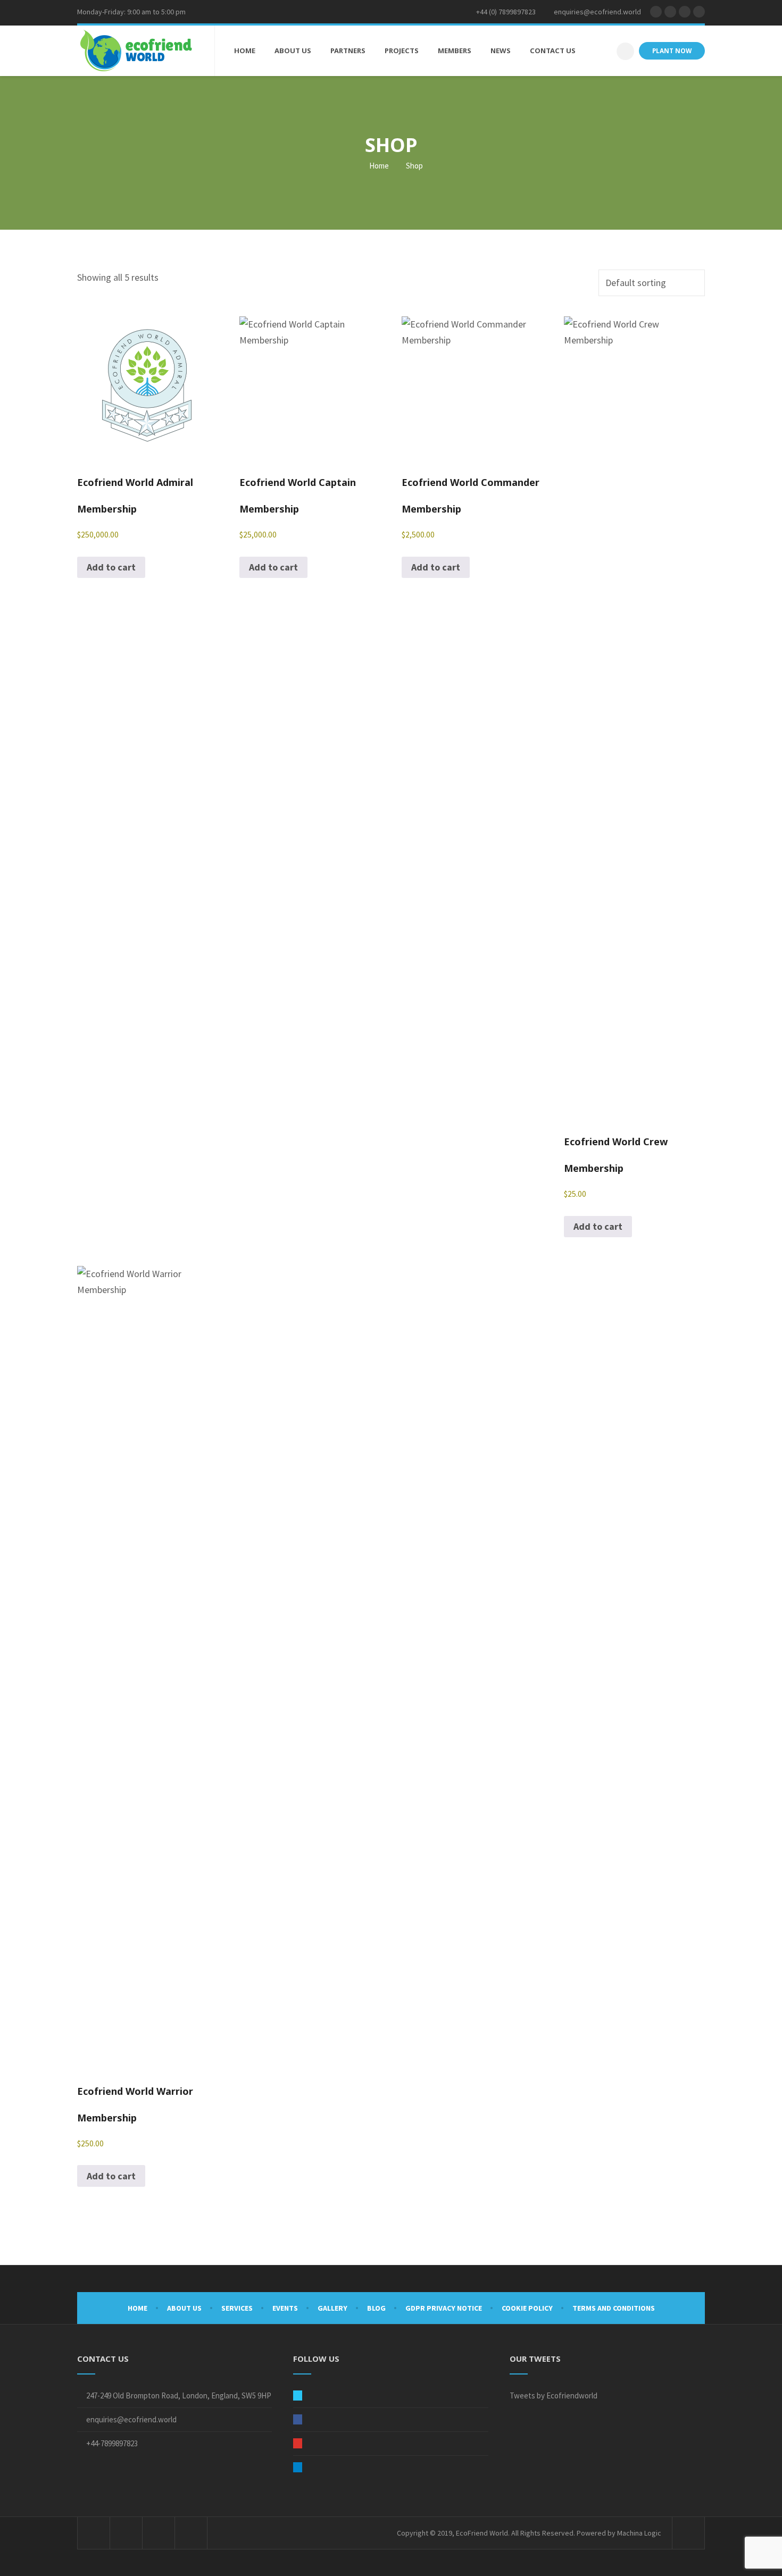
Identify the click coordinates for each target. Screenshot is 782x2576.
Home (378, 166)
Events (285, 2308)
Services (237, 2308)
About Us (184, 2308)
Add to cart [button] (111, 567)
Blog (376, 2308)
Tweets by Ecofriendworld (554, 2395)
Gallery (332, 2308)
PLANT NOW (672, 51)
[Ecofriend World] (136, 51)
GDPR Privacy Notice (444, 2308)
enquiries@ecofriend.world (131, 2419)
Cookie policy (527, 2308)
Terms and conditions (614, 2308)
